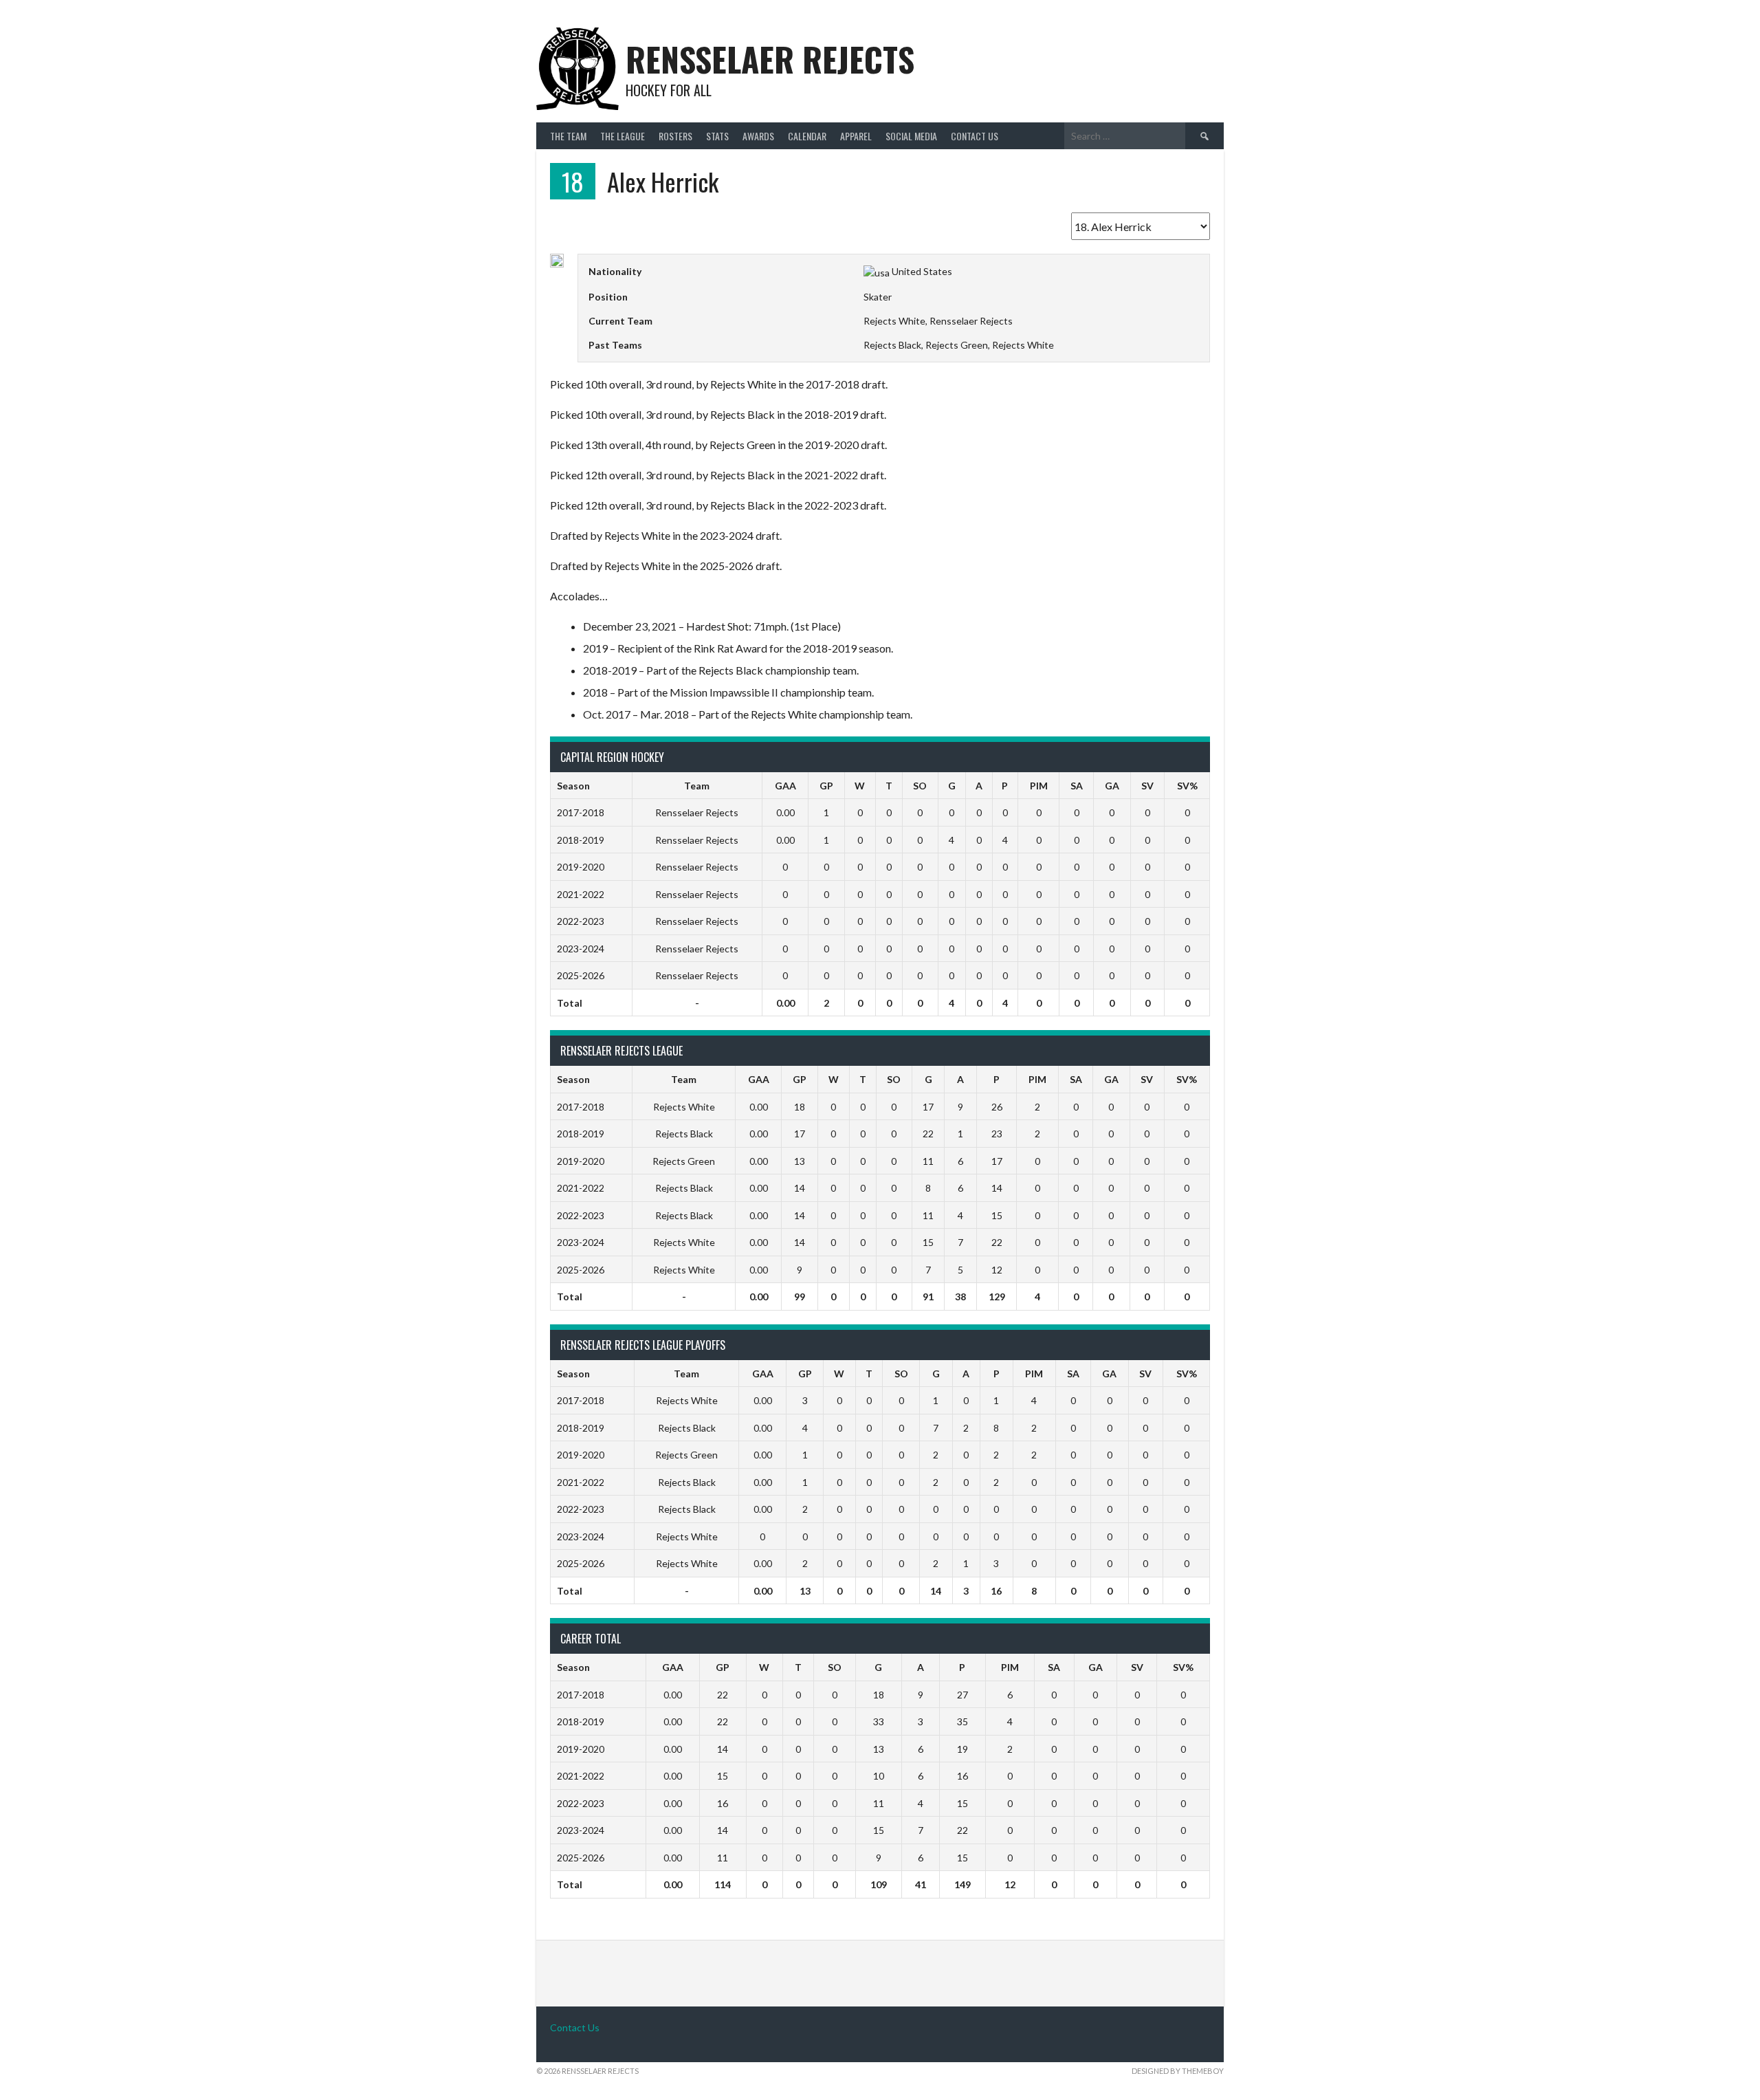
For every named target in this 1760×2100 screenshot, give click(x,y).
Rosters (675, 136)
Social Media (911, 136)
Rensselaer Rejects (770, 59)
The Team (568, 136)
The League (623, 136)
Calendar (807, 136)
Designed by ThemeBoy (1178, 2071)
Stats (717, 136)
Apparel (856, 136)
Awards (758, 136)
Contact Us (975, 136)
